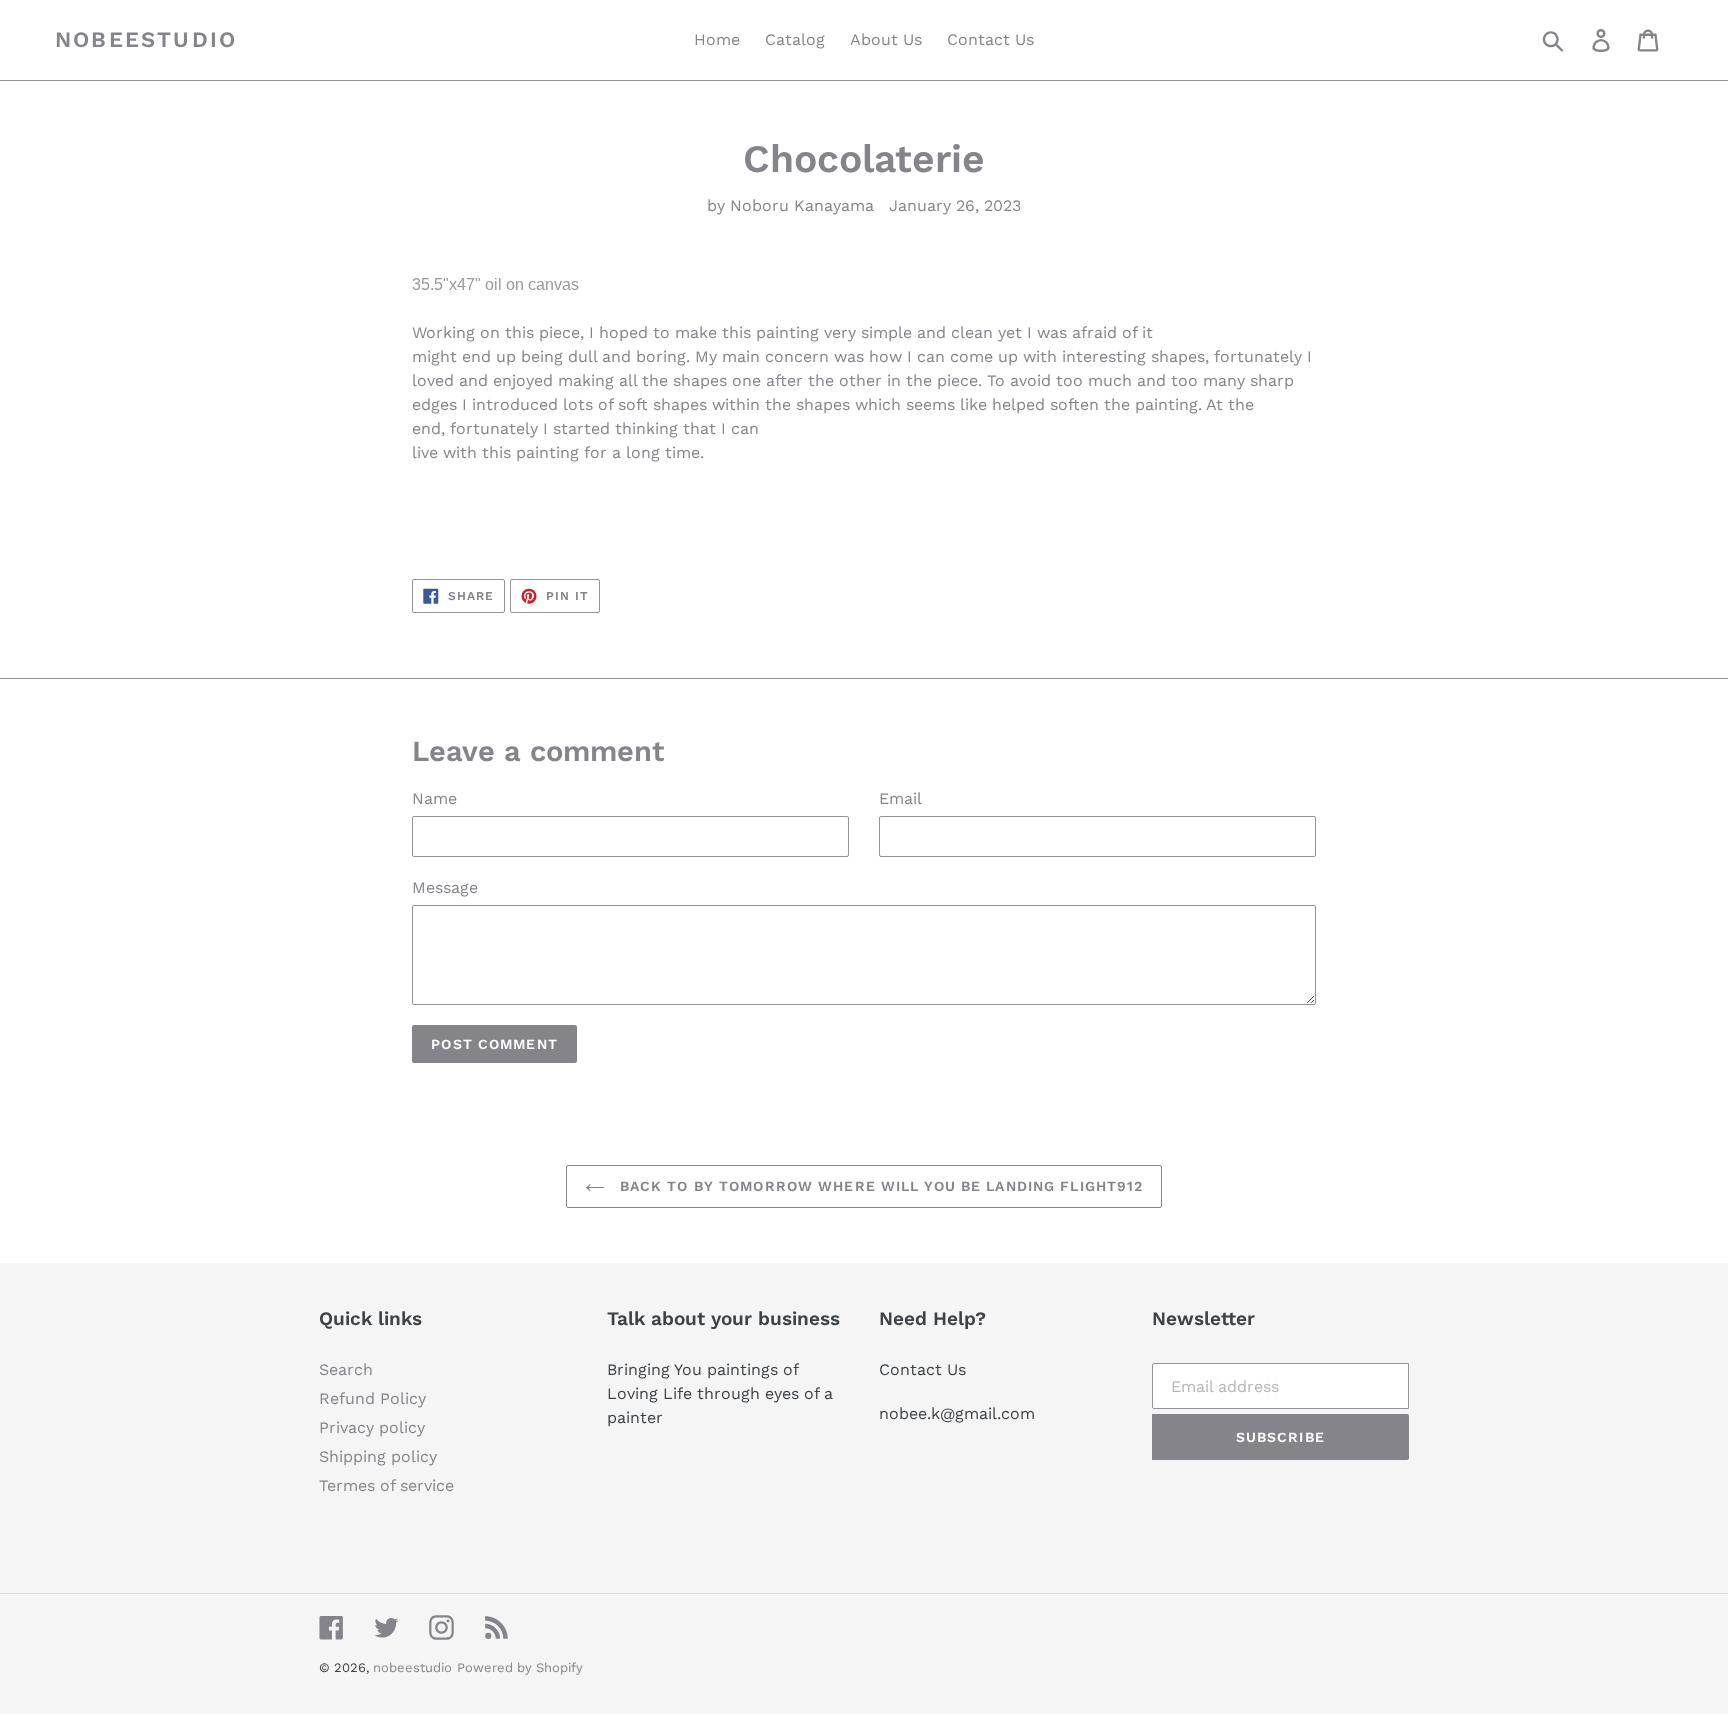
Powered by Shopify (520, 1667)
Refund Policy (372, 1398)
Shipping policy (378, 1456)
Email (900, 798)
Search (346, 1369)
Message (445, 887)
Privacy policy (372, 1427)
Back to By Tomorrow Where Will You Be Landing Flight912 (879, 1186)
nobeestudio (146, 39)
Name (434, 798)
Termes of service (386, 1485)
